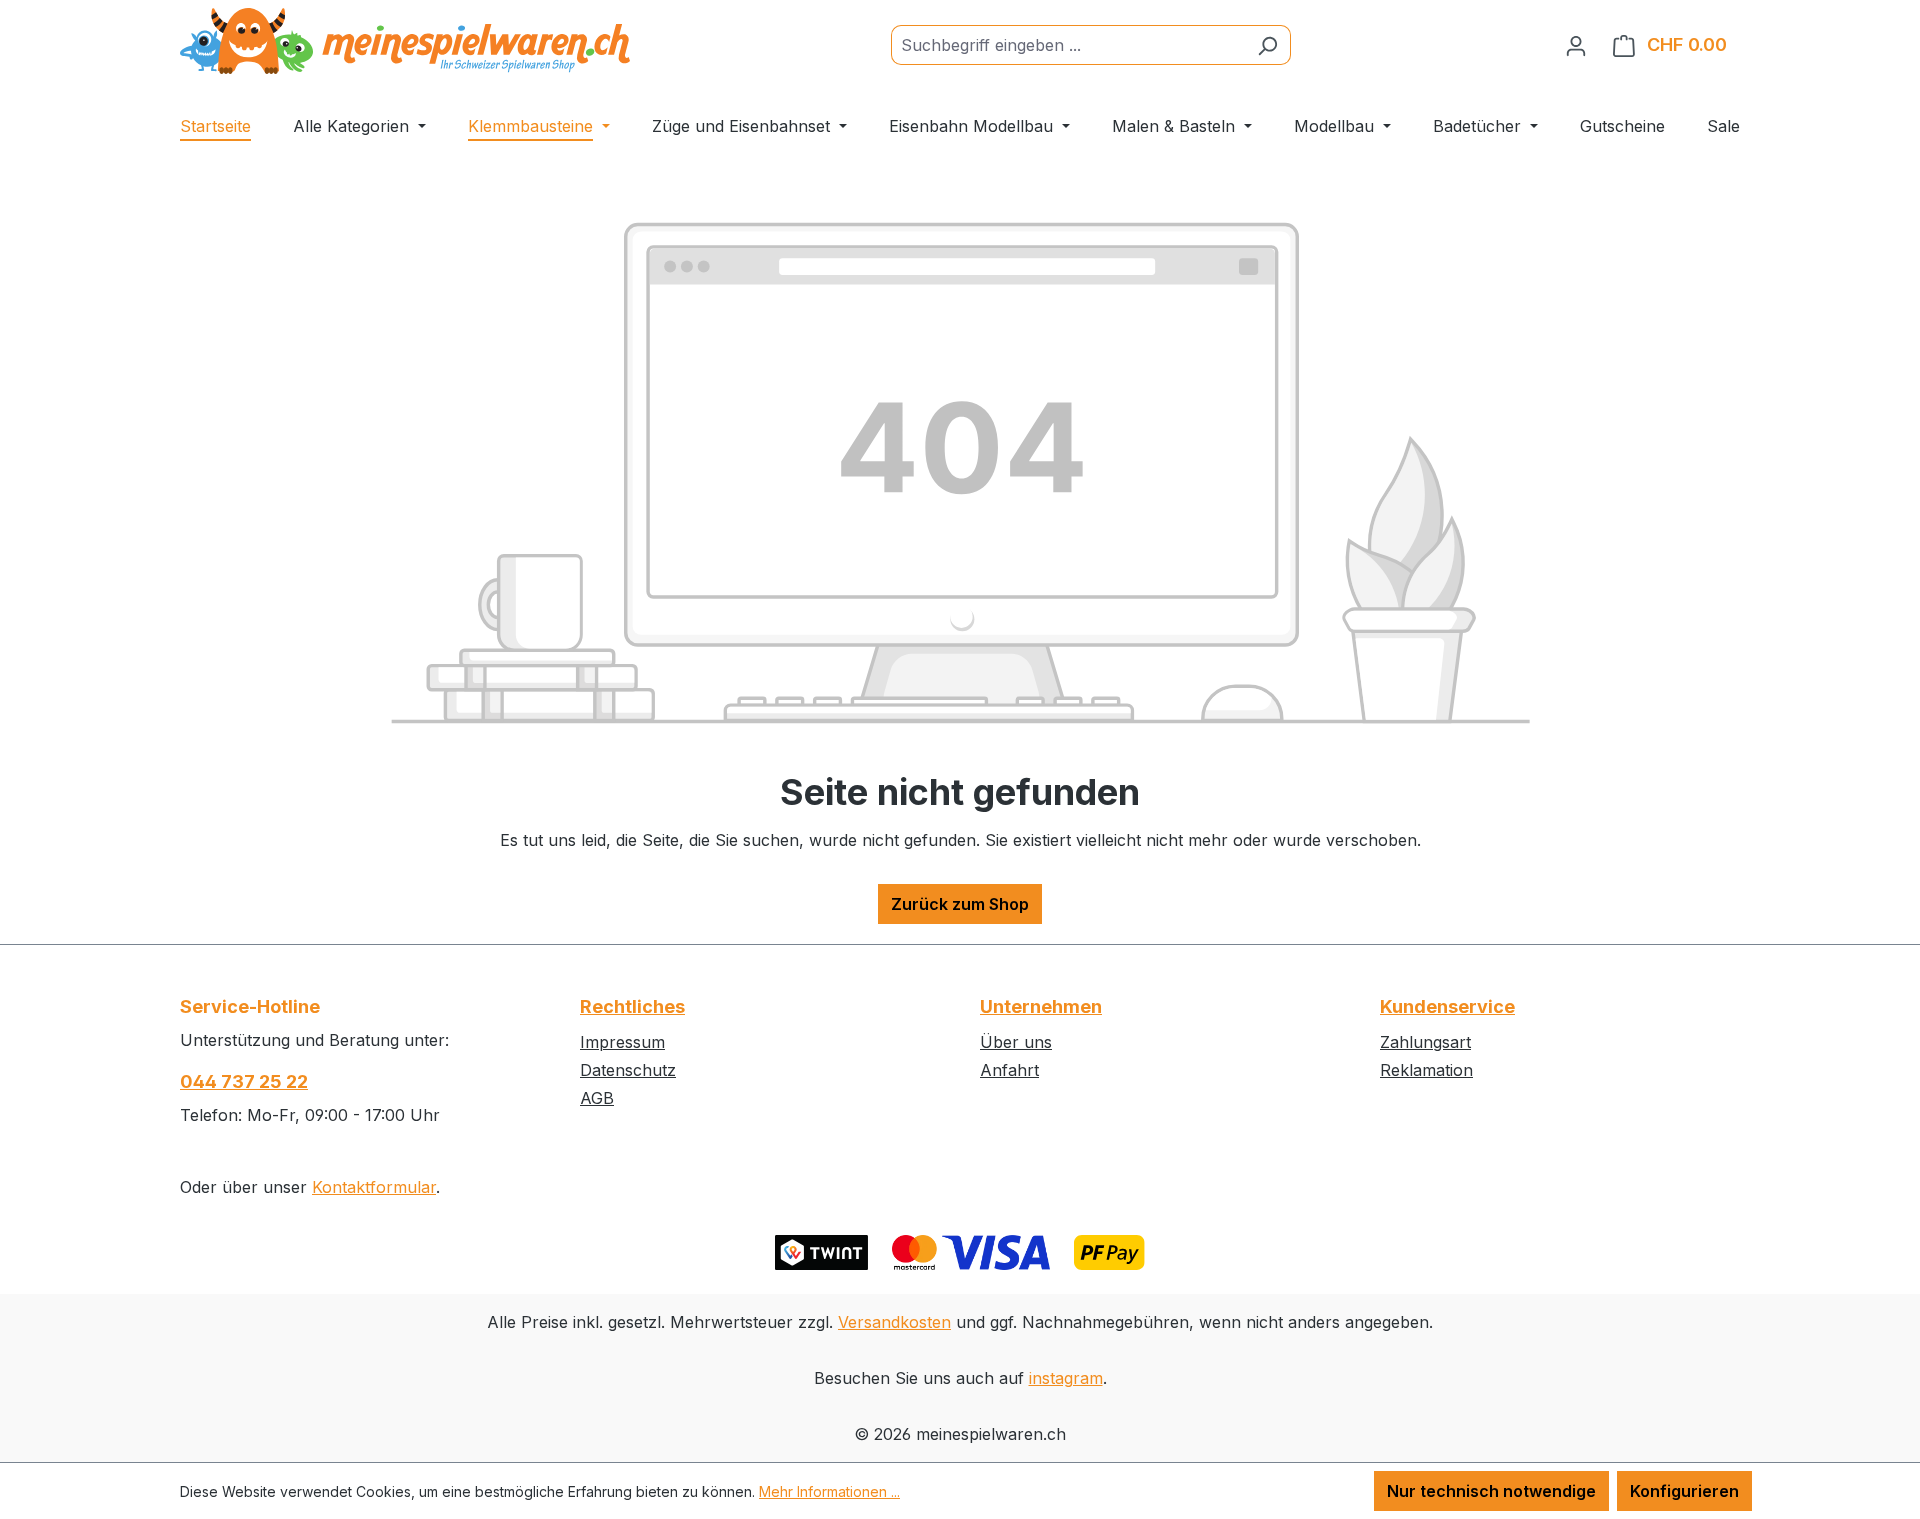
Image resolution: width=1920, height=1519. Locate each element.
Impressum (622, 1042)
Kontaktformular (374, 1187)
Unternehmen (1041, 1006)
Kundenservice (1447, 1006)
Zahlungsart (1425, 1042)
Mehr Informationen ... (829, 1491)
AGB (597, 1098)
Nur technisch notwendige (1491, 1491)
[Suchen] (1267, 45)
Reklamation (1426, 1070)
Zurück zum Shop (960, 904)
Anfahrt (1009, 1070)
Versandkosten (894, 1322)
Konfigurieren (1684, 1491)
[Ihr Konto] (1576, 45)
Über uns (1016, 1042)
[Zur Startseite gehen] (405, 41)
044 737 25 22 (244, 1081)
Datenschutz (628, 1070)
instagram (1066, 1378)
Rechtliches (632, 1006)
